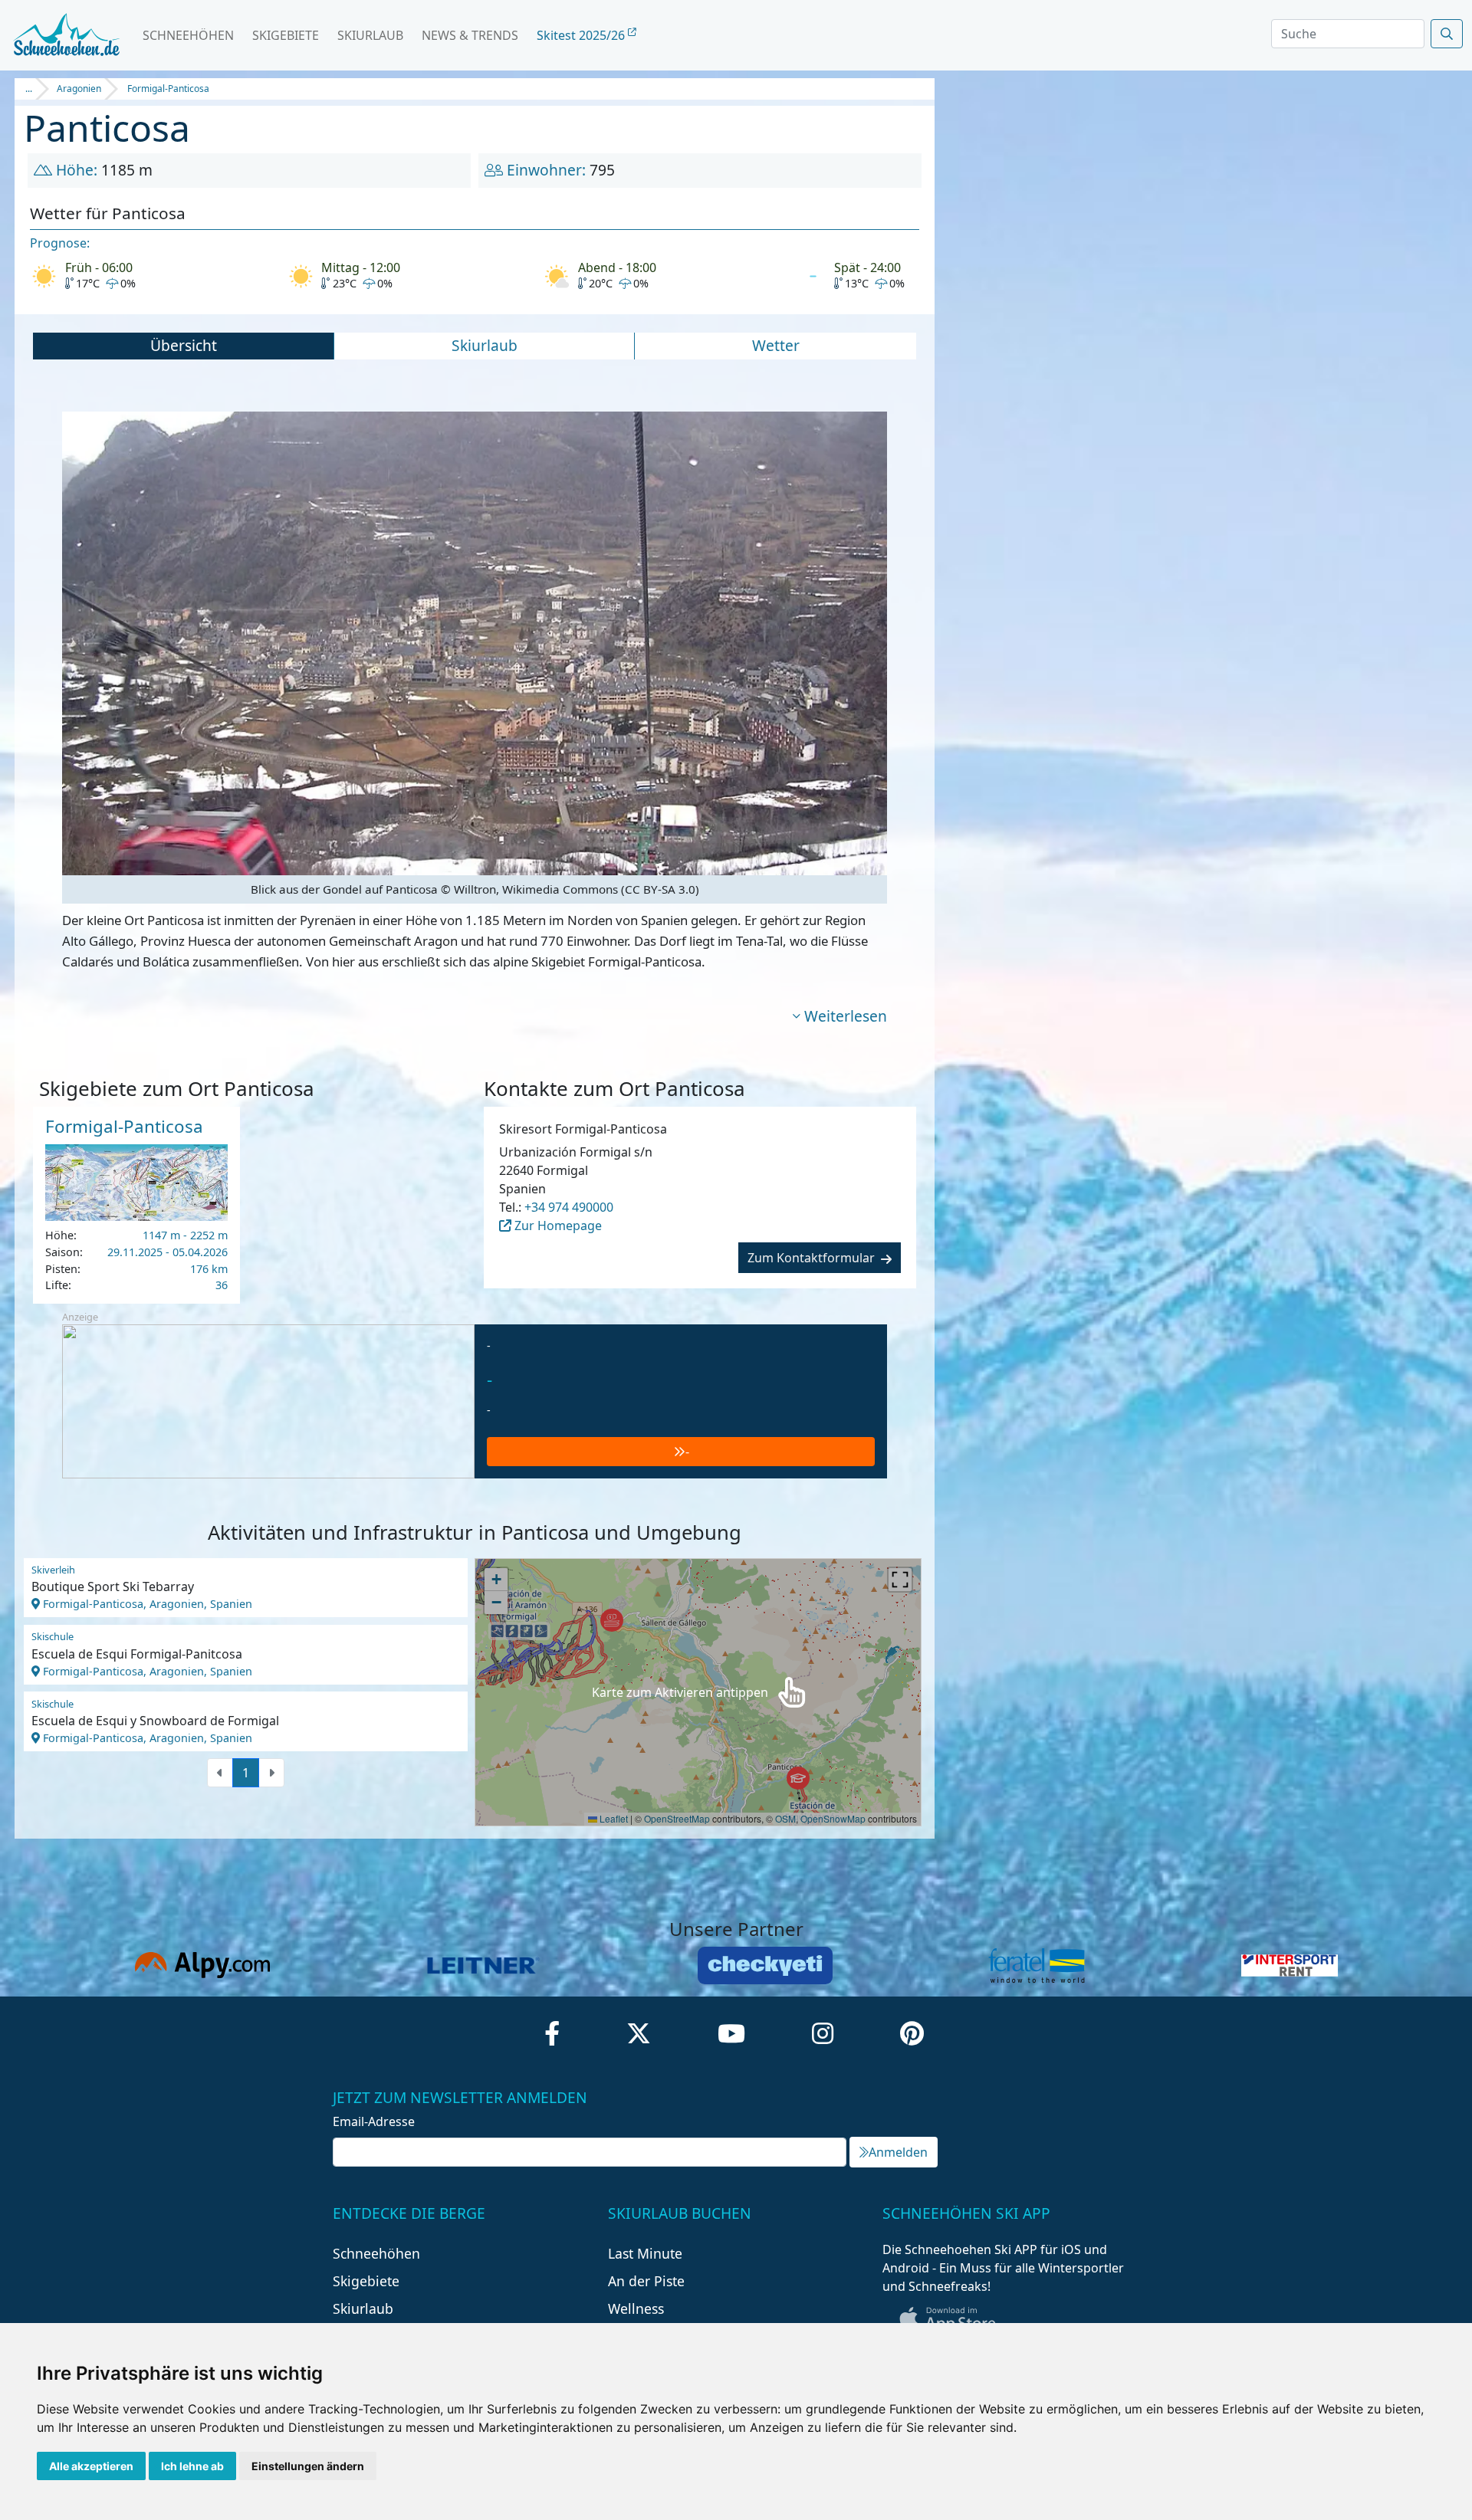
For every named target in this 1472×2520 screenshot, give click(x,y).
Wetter (776, 345)
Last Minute (645, 2253)
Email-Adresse (374, 2121)
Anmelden (898, 2152)
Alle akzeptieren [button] (91, 2466)
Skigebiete (286, 35)
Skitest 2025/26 (582, 35)
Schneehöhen (188, 35)
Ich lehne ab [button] (192, 2466)
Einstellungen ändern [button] (308, 2466)
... (29, 89)
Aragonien (79, 89)
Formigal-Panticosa (168, 89)
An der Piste (646, 2281)
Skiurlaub (370, 35)
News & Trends (470, 35)
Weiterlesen (846, 1016)
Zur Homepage (557, 1226)
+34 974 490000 (569, 1207)
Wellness (636, 2308)
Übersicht (184, 345)
